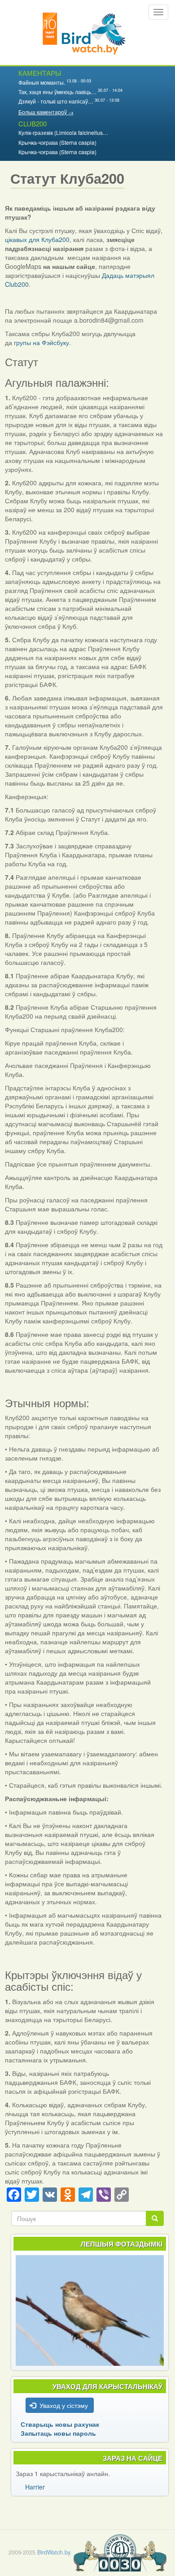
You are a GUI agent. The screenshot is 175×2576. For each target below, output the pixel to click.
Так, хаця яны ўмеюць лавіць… (57, 92)
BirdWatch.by (54, 2552)
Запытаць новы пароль (58, 2433)
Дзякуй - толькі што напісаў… (56, 101)
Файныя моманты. (42, 82)
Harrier (35, 2487)
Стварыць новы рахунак (60, 2424)
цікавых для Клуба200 (37, 239)
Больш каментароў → (46, 112)
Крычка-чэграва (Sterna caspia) (57, 142)
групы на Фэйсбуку (41, 342)
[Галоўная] (84, 32)
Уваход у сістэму (64, 2405)
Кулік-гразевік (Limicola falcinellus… (63, 132)
